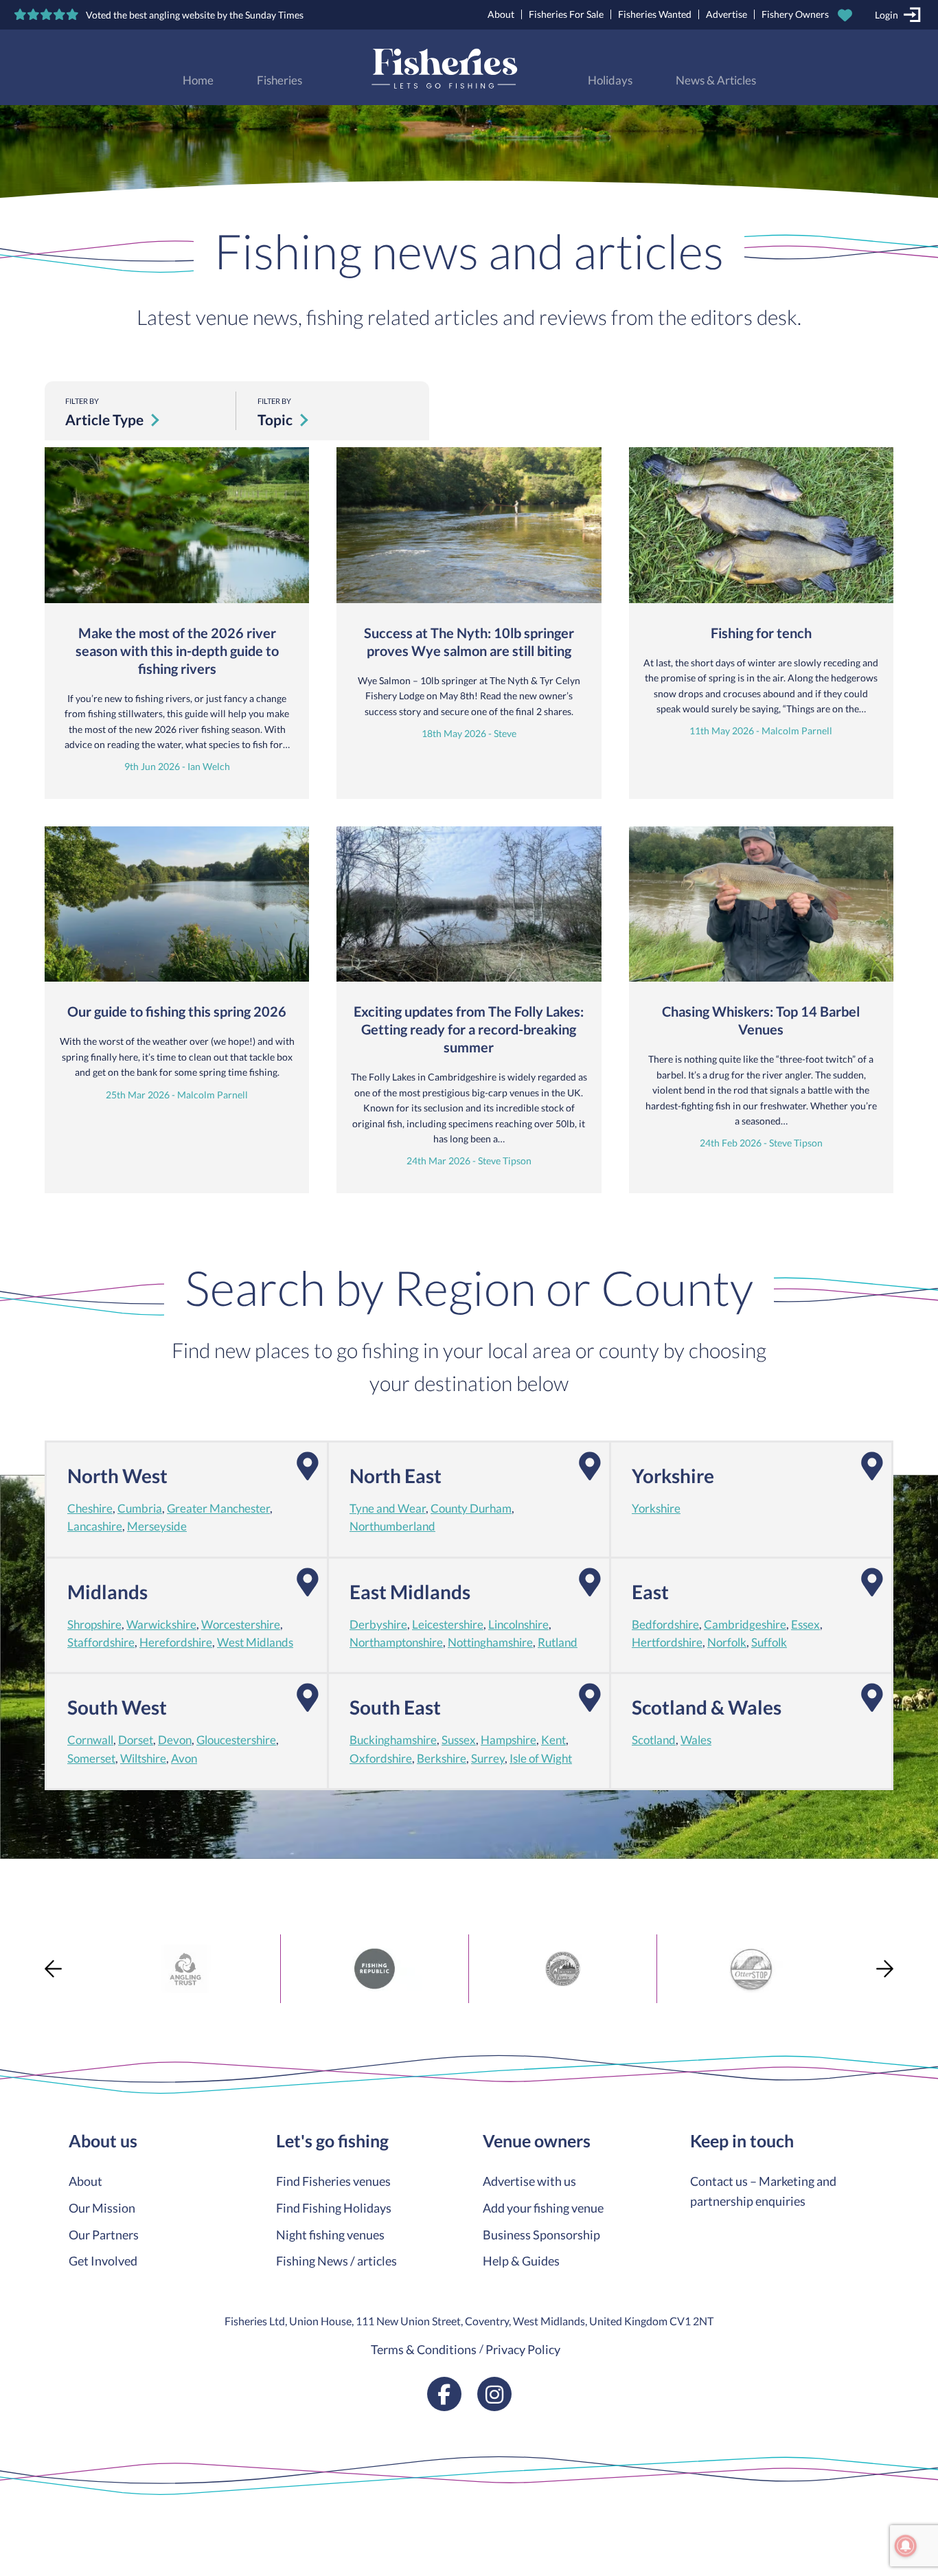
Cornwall (90, 1740)
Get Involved (103, 2261)
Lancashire (95, 1526)
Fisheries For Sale (566, 14)
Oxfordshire (381, 1759)
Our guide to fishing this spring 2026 (177, 1011)
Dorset (136, 1740)
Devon (175, 1740)
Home (198, 80)
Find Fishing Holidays (334, 2208)
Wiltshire (143, 1759)
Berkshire (442, 1759)
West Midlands (255, 1642)
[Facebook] (444, 2394)
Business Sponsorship (541, 2235)
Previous (53, 1968)
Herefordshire (176, 1642)
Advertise (727, 14)
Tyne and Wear (388, 1509)
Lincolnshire (518, 1625)
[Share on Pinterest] (12, 1994)
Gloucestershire (236, 1740)
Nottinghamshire (490, 1642)
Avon (184, 1759)
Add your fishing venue (543, 2208)
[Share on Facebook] (12, 1945)
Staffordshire (101, 1642)
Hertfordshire (667, 1642)
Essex (805, 1625)
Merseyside (157, 1526)
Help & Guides (521, 2261)
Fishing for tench (761, 633)
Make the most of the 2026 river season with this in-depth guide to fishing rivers (177, 651)
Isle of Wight (541, 1759)
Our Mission (102, 2208)
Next (885, 1968)
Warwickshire (161, 1625)
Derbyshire (378, 1625)
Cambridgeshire (745, 1625)
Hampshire (508, 1740)
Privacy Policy (523, 2349)
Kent (553, 1740)
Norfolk (727, 1642)
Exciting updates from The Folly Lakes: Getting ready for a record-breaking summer (469, 1029)
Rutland (558, 1642)
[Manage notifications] (906, 2546)
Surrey (488, 1759)
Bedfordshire (665, 1625)
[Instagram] (494, 2394)
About (501, 14)
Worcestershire (241, 1625)
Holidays (610, 80)
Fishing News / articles (336, 2261)
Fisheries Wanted (655, 14)
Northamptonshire (396, 1642)
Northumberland (392, 1526)
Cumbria (140, 1509)
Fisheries (279, 80)
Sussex (459, 1740)
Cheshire (90, 1509)
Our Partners (104, 2235)
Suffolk (769, 1642)
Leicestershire (448, 1625)
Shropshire (94, 1625)
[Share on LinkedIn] (12, 2019)
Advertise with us (529, 2181)
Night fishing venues (330, 2235)
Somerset (91, 1759)
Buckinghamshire (393, 1740)
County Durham (471, 1509)
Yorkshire (656, 1509)
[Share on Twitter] (12, 1969)
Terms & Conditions (424, 2349)
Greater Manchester (218, 1509)
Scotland (654, 1740)
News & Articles (716, 80)
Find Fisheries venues (333, 2181)
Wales (696, 1740)
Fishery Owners (795, 14)
